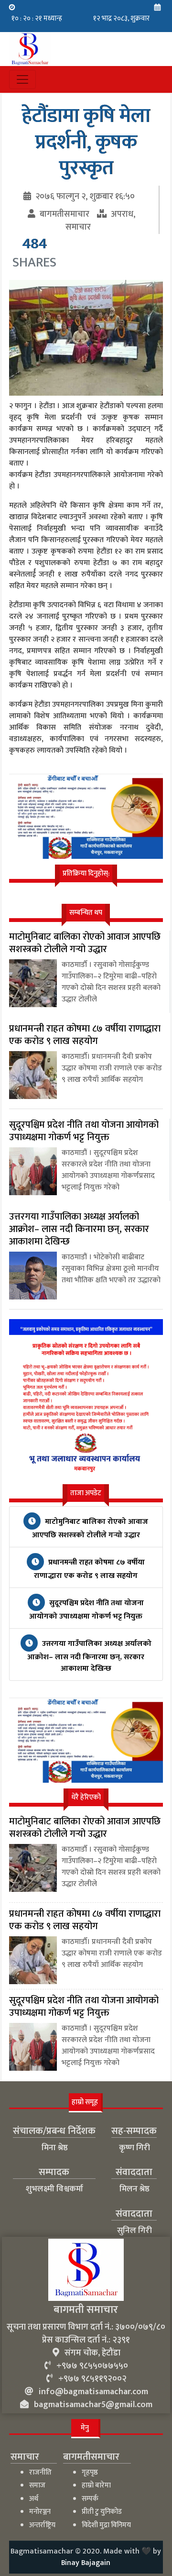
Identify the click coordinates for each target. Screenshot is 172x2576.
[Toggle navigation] (22, 79)
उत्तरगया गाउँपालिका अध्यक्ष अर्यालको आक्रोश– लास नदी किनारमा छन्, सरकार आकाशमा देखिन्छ (89, 1656)
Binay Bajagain (86, 2563)
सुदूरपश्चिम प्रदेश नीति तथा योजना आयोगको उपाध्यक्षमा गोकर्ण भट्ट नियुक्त (86, 1610)
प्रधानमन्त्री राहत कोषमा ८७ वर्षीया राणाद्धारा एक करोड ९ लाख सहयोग (89, 1569)
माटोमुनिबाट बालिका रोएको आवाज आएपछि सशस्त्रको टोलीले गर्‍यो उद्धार (90, 1528)
